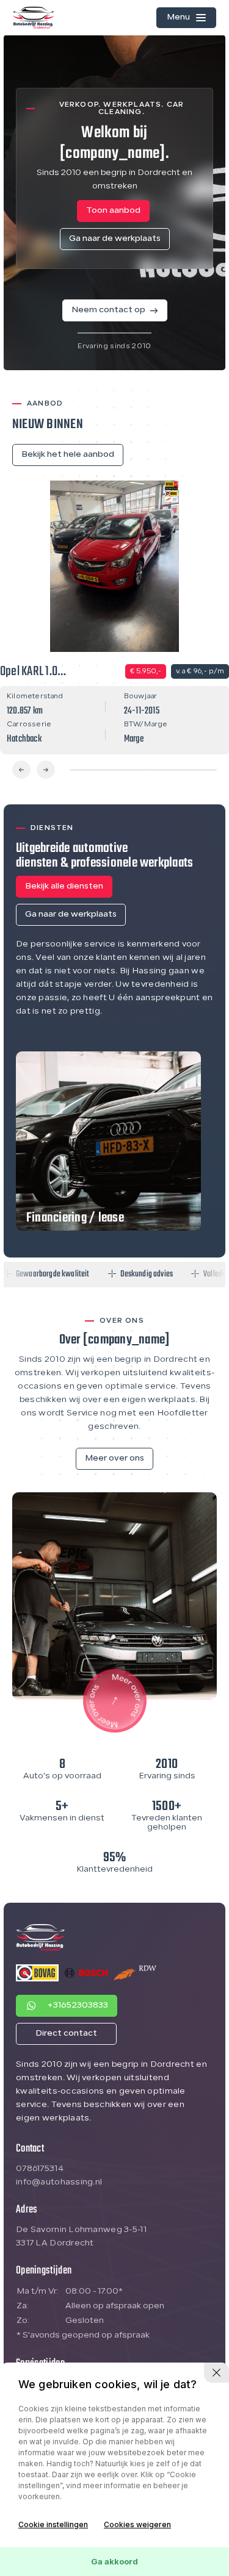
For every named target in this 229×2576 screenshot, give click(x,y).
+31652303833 (78, 2005)
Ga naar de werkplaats (115, 239)
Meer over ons (114, 1458)
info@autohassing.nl (59, 2182)
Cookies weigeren (137, 2524)
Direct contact (66, 2034)
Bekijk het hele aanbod (68, 455)
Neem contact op (108, 310)
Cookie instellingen (53, 2524)
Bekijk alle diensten (64, 886)
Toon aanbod (113, 211)
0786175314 (40, 2169)
